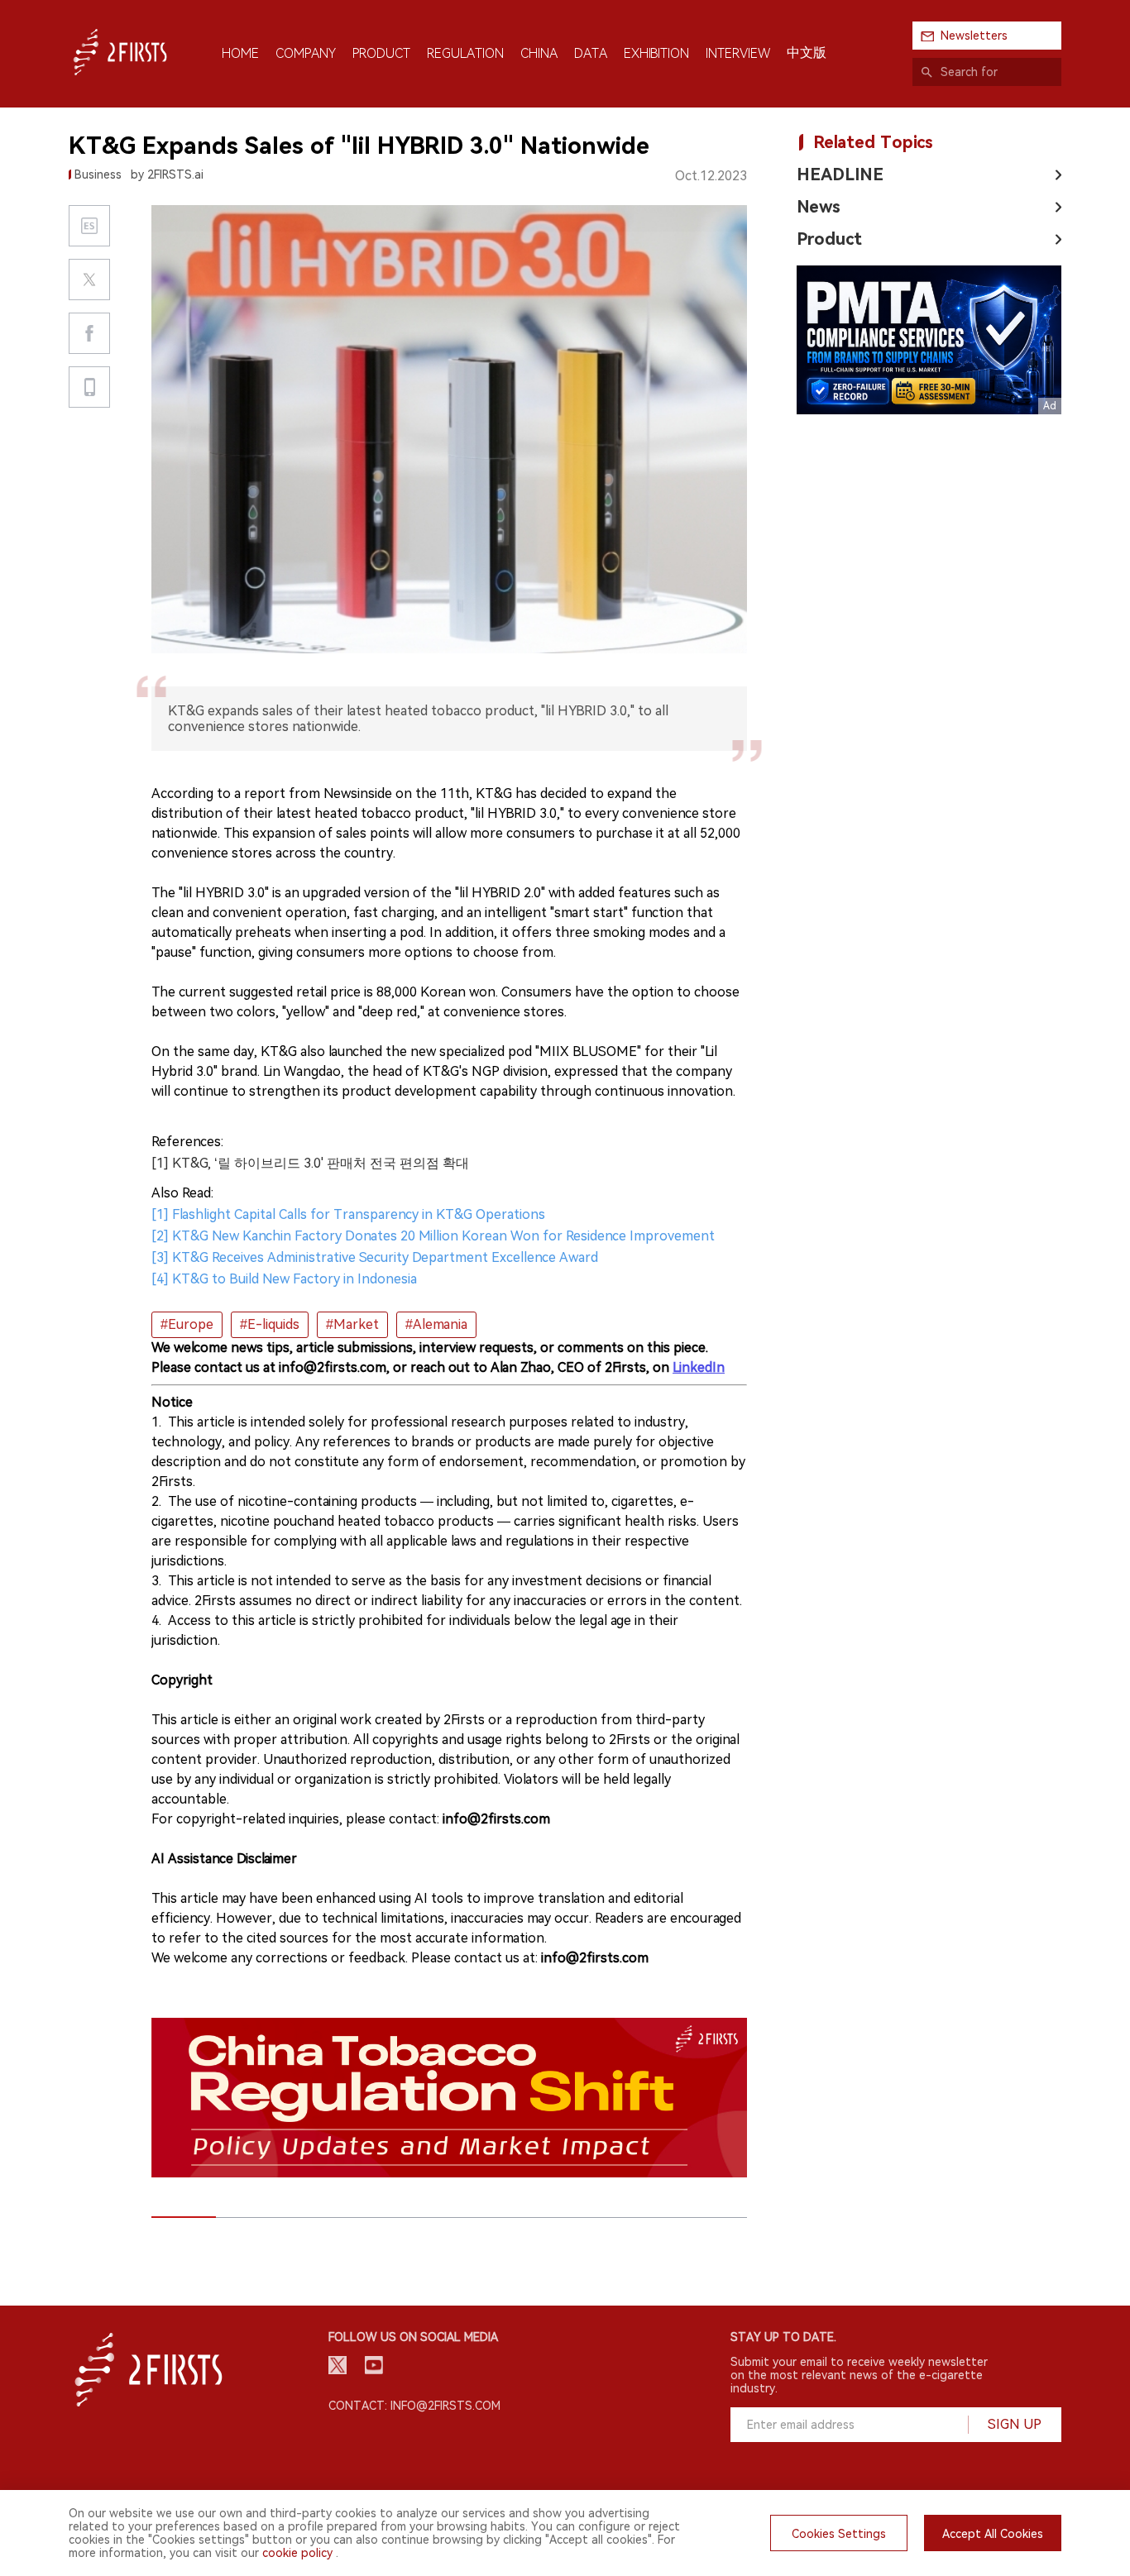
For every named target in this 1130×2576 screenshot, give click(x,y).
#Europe (187, 1324)
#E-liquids (270, 1324)
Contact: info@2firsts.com (414, 2406)
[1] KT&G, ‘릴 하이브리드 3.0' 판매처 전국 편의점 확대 (310, 1163)
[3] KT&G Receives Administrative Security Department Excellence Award (375, 1257)
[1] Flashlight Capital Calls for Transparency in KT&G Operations (348, 1214)
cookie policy (297, 2553)
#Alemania (436, 1324)
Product (829, 239)
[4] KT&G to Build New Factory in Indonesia (284, 1279)
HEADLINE (840, 174)
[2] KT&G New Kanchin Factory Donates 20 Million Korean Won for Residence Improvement (433, 1236)
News (819, 207)
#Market (352, 1324)
